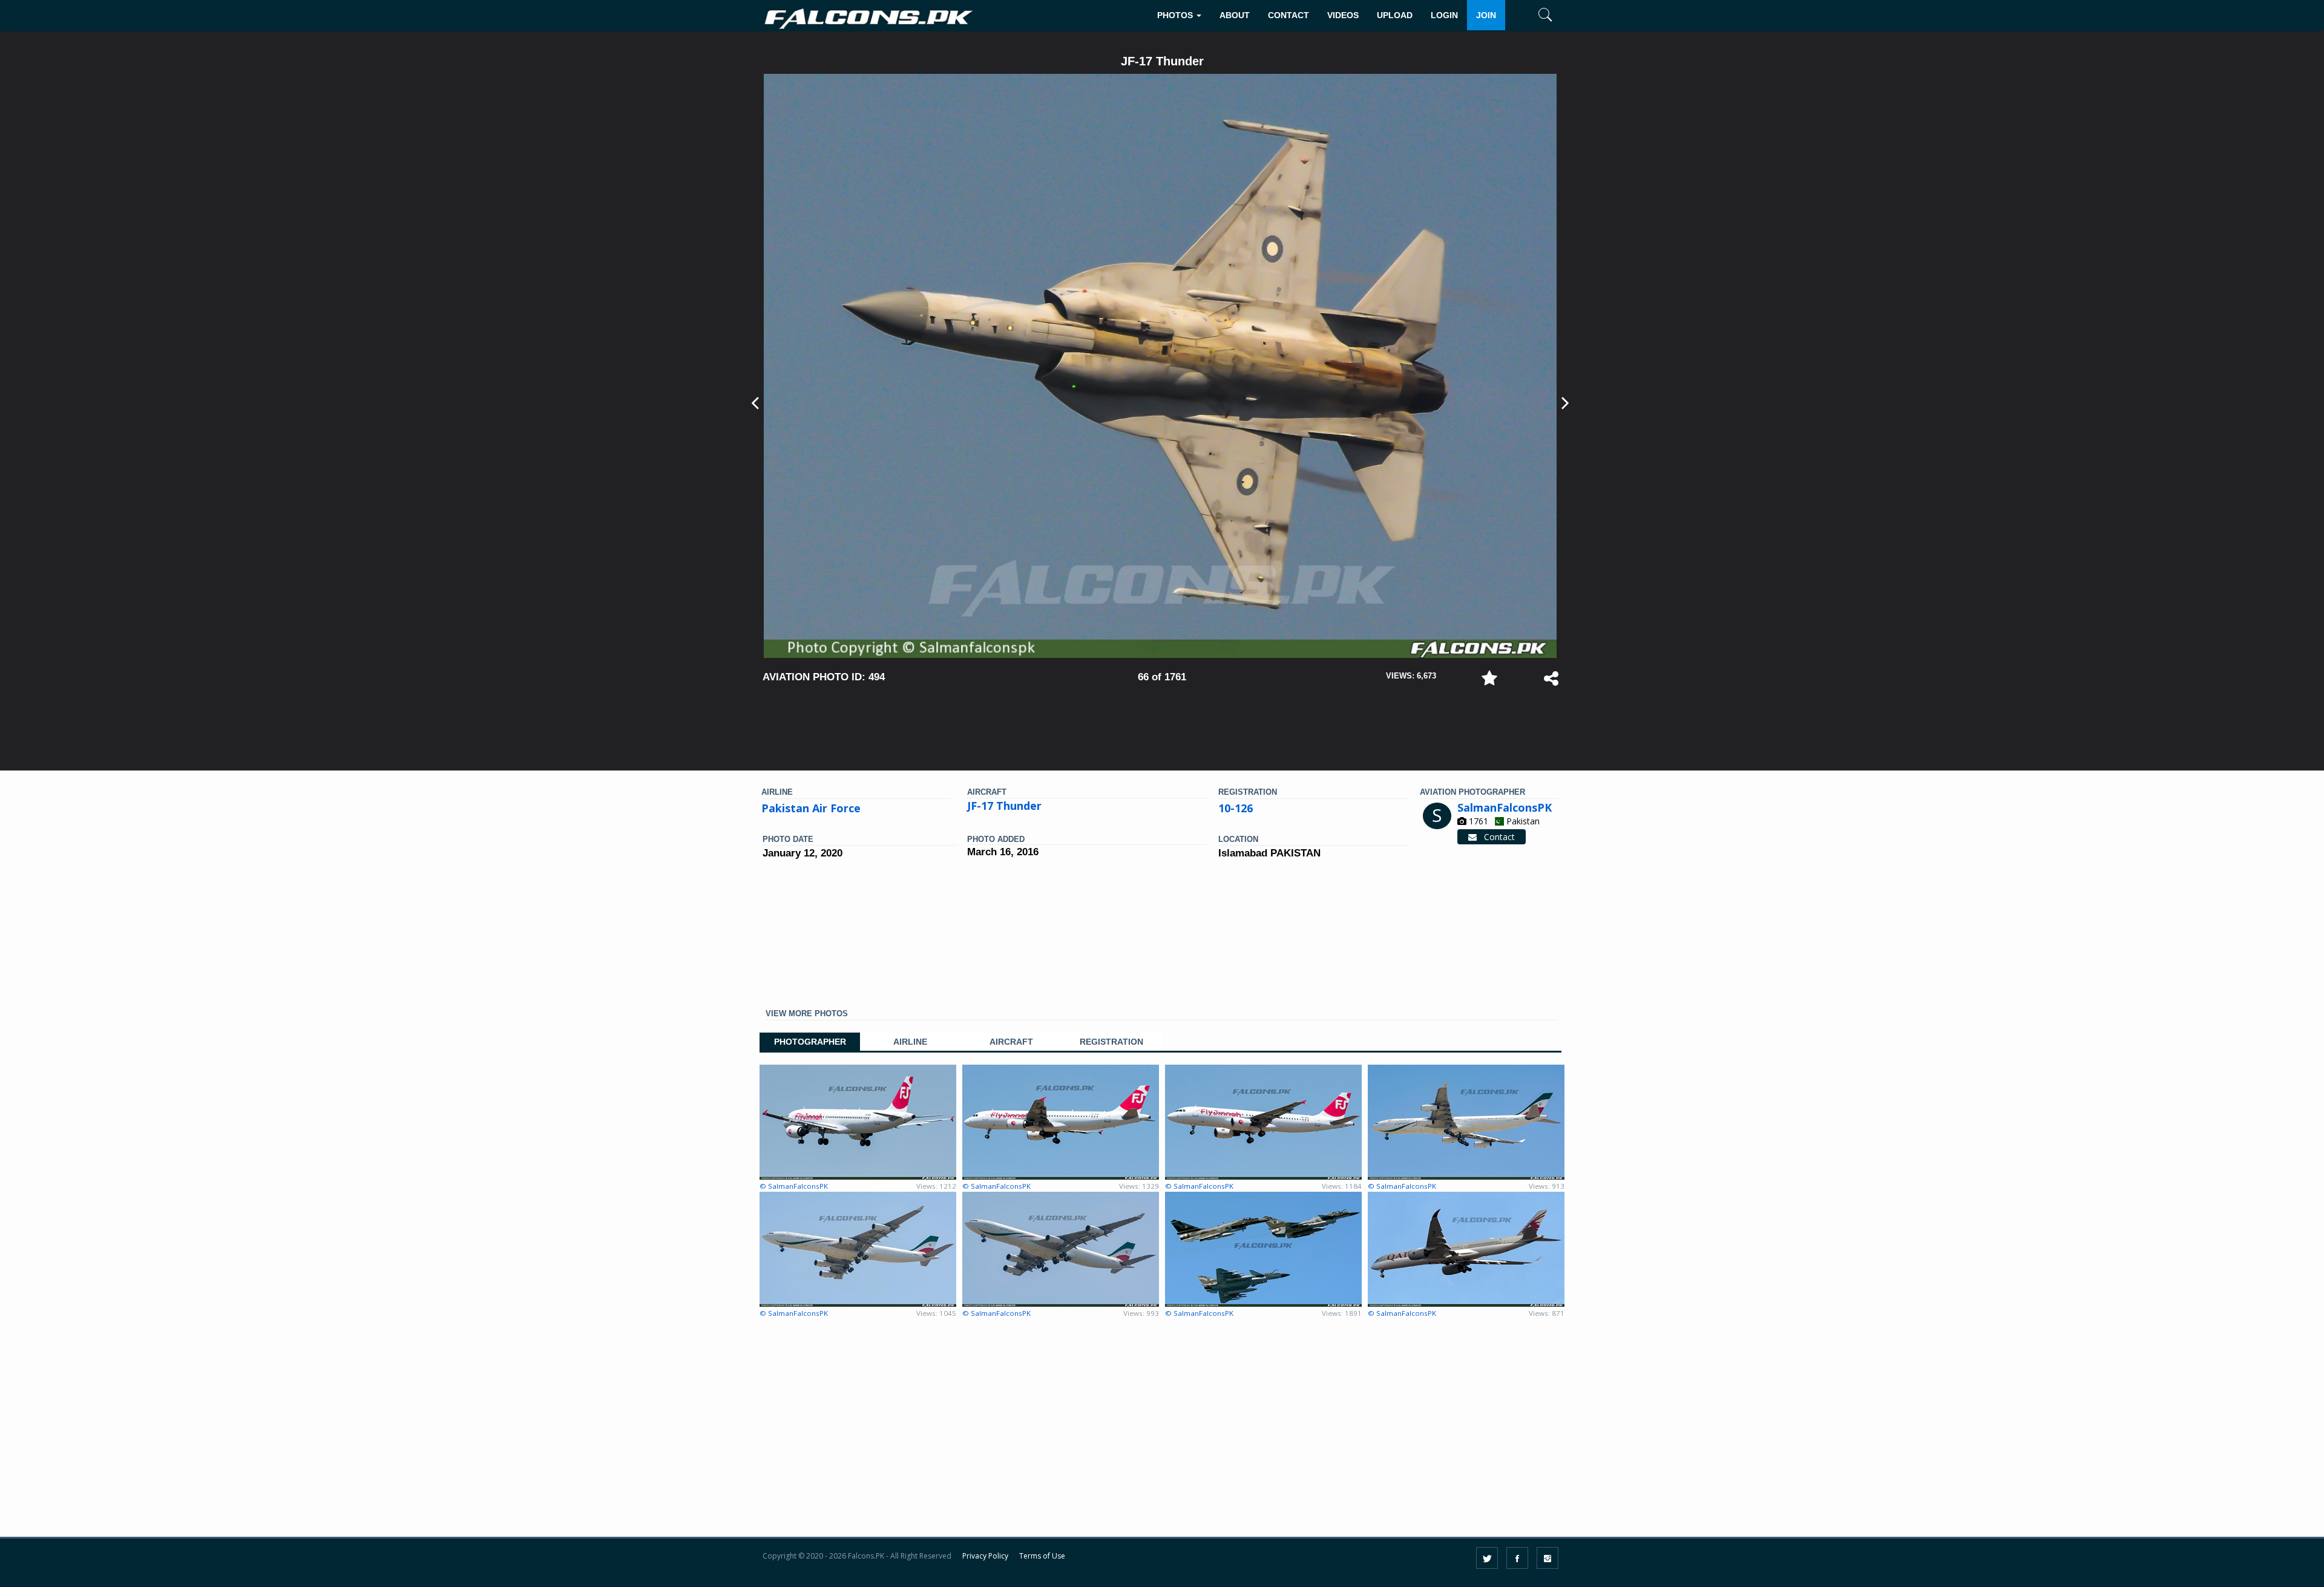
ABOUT (1235, 15)
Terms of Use (1042, 1556)
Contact (1496, 837)
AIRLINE (910, 1042)
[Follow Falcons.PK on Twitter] (1487, 1558)
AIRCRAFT (1011, 1042)
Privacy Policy (985, 1556)
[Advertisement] (1162, 721)
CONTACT (1288, 15)
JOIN (1486, 15)
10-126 (1236, 808)
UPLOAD (1395, 15)
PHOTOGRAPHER (810, 1042)
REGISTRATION (1111, 1042)
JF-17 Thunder (1004, 806)
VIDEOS (1343, 15)
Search (1527, 52)
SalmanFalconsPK (1505, 807)
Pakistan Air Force (811, 808)
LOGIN (1444, 15)
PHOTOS (1176, 15)
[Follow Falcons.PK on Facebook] (1517, 1558)
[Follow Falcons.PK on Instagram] (1548, 1558)
